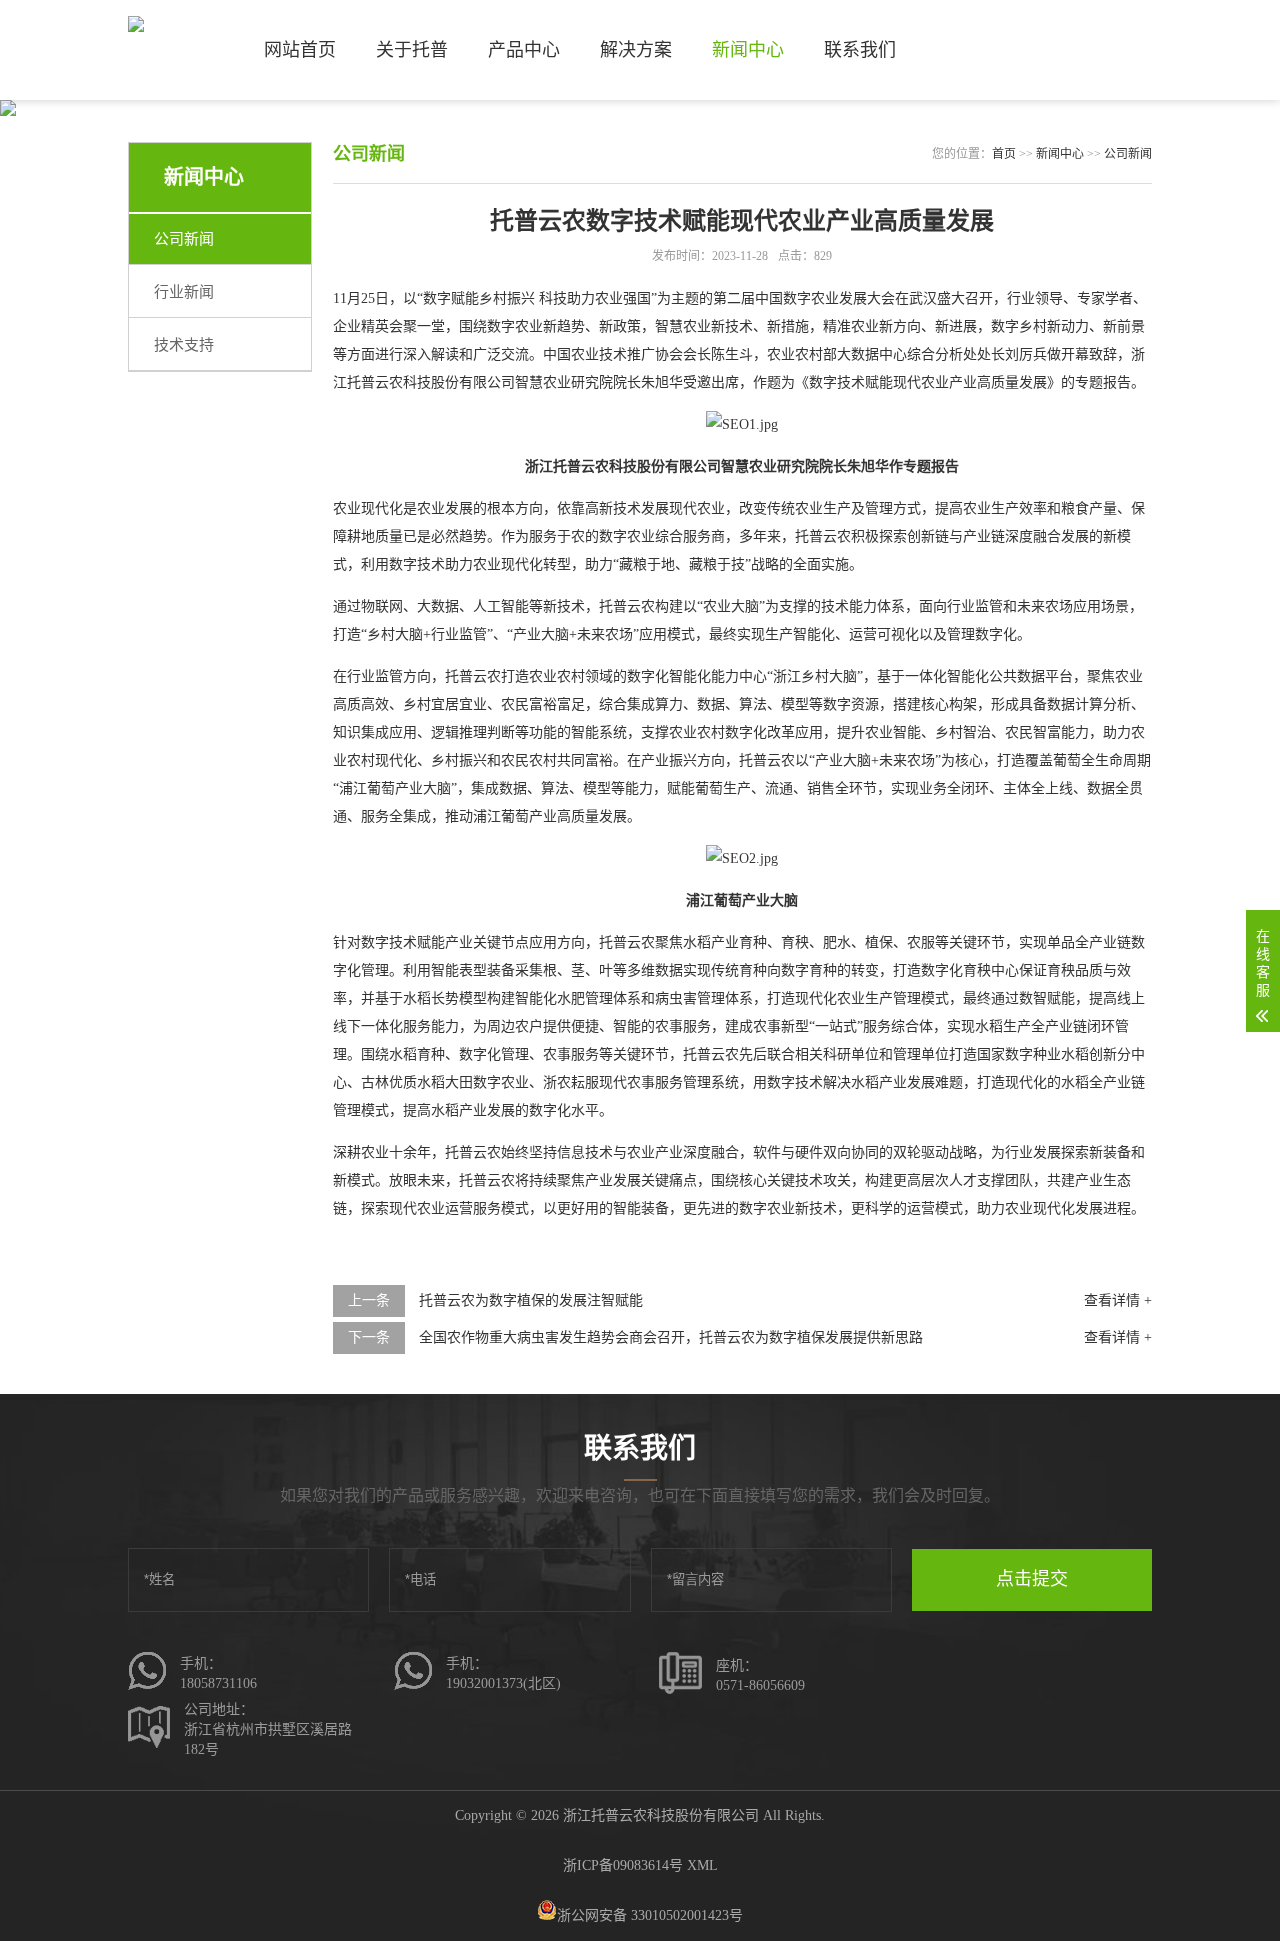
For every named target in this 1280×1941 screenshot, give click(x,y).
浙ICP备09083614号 (623, 1865)
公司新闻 (184, 239)
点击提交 (1032, 1579)
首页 (1004, 154)
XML (702, 1865)
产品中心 (524, 50)
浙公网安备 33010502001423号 (650, 1915)
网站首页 (300, 50)
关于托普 (412, 50)
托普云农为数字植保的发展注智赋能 (531, 1300)
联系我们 (860, 50)
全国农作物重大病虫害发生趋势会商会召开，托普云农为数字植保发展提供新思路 (671, 1337)
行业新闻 (184, 292)
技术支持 (184, 345)
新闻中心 (748, 50)
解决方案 (636, 50)
